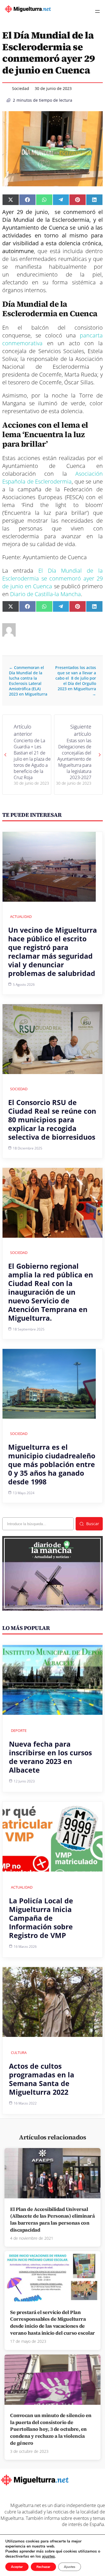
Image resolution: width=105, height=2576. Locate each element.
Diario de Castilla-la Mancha (46, 594)
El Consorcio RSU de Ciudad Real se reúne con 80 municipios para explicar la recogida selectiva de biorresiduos (52, 1120)
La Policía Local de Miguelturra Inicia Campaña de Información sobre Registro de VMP (41, 1918)
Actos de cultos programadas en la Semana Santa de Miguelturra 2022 (42, 2079)
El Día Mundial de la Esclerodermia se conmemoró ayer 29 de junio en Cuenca (53, 578)
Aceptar (17, 2567)
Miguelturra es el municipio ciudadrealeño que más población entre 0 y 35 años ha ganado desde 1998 (52, 1464)
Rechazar (43, 2567)
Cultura (19, 2053)
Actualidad (21, 916)
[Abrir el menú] (97, 11)
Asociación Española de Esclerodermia (53, 478)
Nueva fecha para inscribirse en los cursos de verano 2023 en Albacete (50, 1757)
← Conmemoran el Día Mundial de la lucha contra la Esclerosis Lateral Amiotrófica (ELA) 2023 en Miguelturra (28, 681)
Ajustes (70, 2567)
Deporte (19, 1730)
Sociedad (21, 88)
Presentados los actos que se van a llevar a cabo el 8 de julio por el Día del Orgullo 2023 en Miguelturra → (76, 681)
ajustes (48, 2556)
